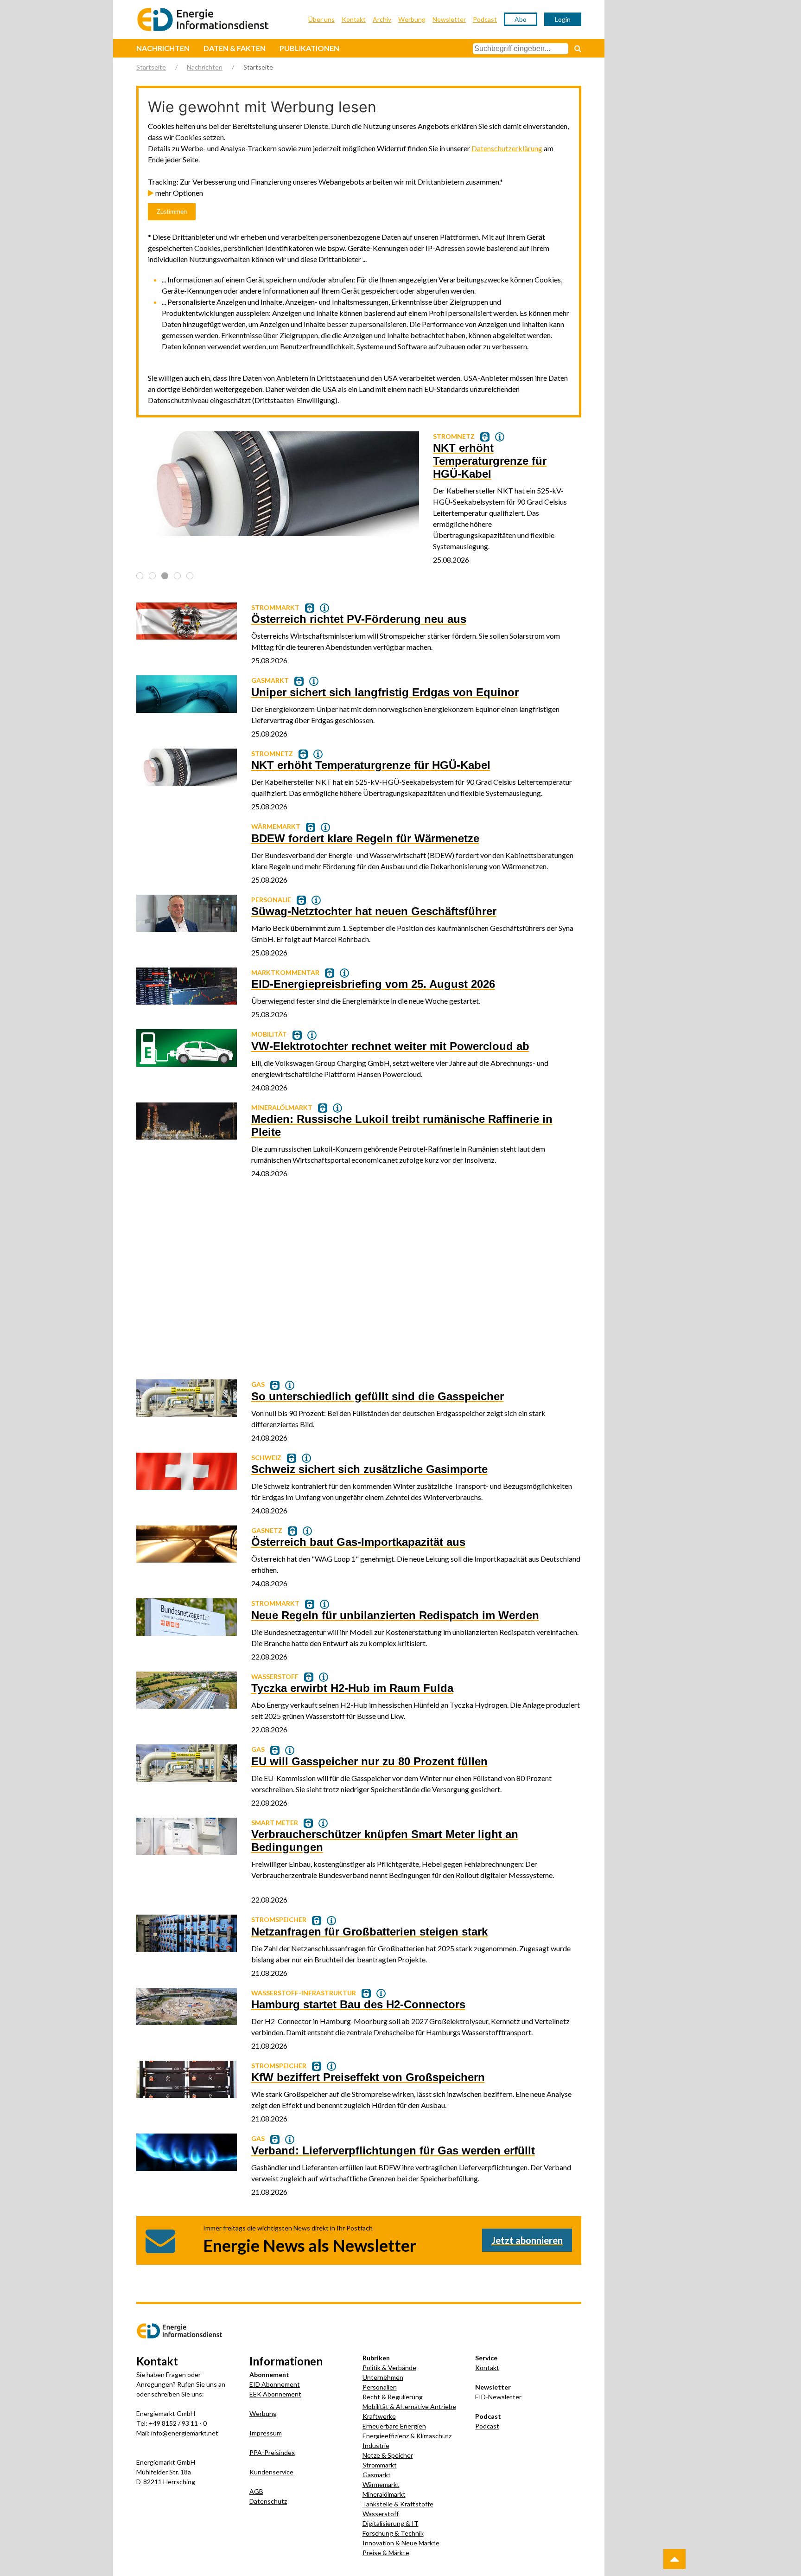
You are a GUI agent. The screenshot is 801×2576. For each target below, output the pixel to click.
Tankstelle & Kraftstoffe (398, 2504)
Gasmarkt (377, 2475)
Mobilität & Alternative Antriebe (409, 2406)
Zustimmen (172, 212)
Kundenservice (271, 2472)
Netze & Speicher (388, 2455)
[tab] (140, 576)
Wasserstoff (381, 2514)
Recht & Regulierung (393, 2397)
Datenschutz (268, 2501)
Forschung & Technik (393, 2533)
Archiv (382, 19)
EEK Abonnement (275, 2394)
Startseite (151, 67)
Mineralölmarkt (384, 2494)
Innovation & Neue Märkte (401, 2543)
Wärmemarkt (381, 2484)
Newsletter (449, 19)
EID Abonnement (275, 2384)
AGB (256, 2491)
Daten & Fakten (235, 48)
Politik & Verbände (389, 2368)
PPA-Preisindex (272, 2452)
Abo (521, 19)
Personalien (380, 2387)
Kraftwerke (379, 2416)
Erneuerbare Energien (394, 2426)
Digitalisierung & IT (391, 2523)
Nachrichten (163, 48)
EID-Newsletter (498, 2397)
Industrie (376, 2445)
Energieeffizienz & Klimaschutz (407, 2436)
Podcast (485, 19)
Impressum (266, 2433)
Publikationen (309, 48)
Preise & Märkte (386, 2553)
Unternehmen (383, 2377)
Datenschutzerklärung (507, 148)
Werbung (412, 19)
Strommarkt (380, 2465)
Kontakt (354, 19)
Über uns (321, 19)
